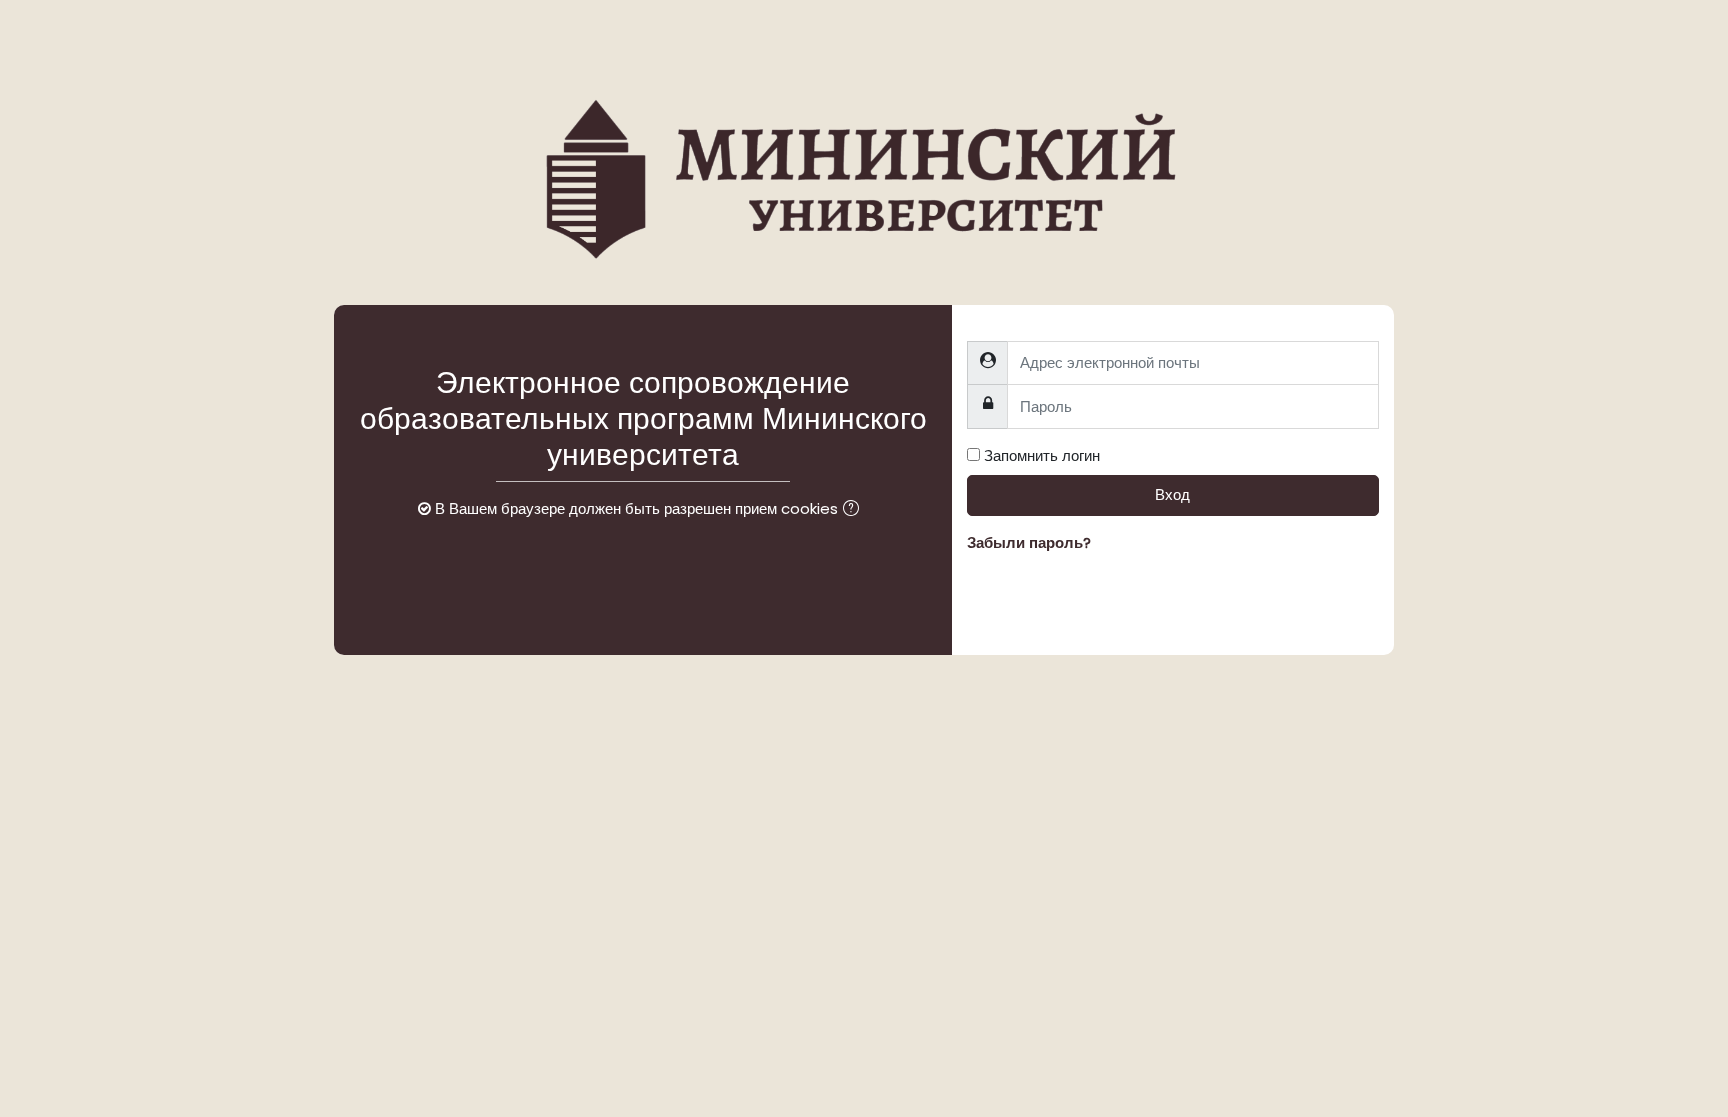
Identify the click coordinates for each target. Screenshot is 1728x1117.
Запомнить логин (1042, 455)
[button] (855, 510)
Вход (1172, 494)
